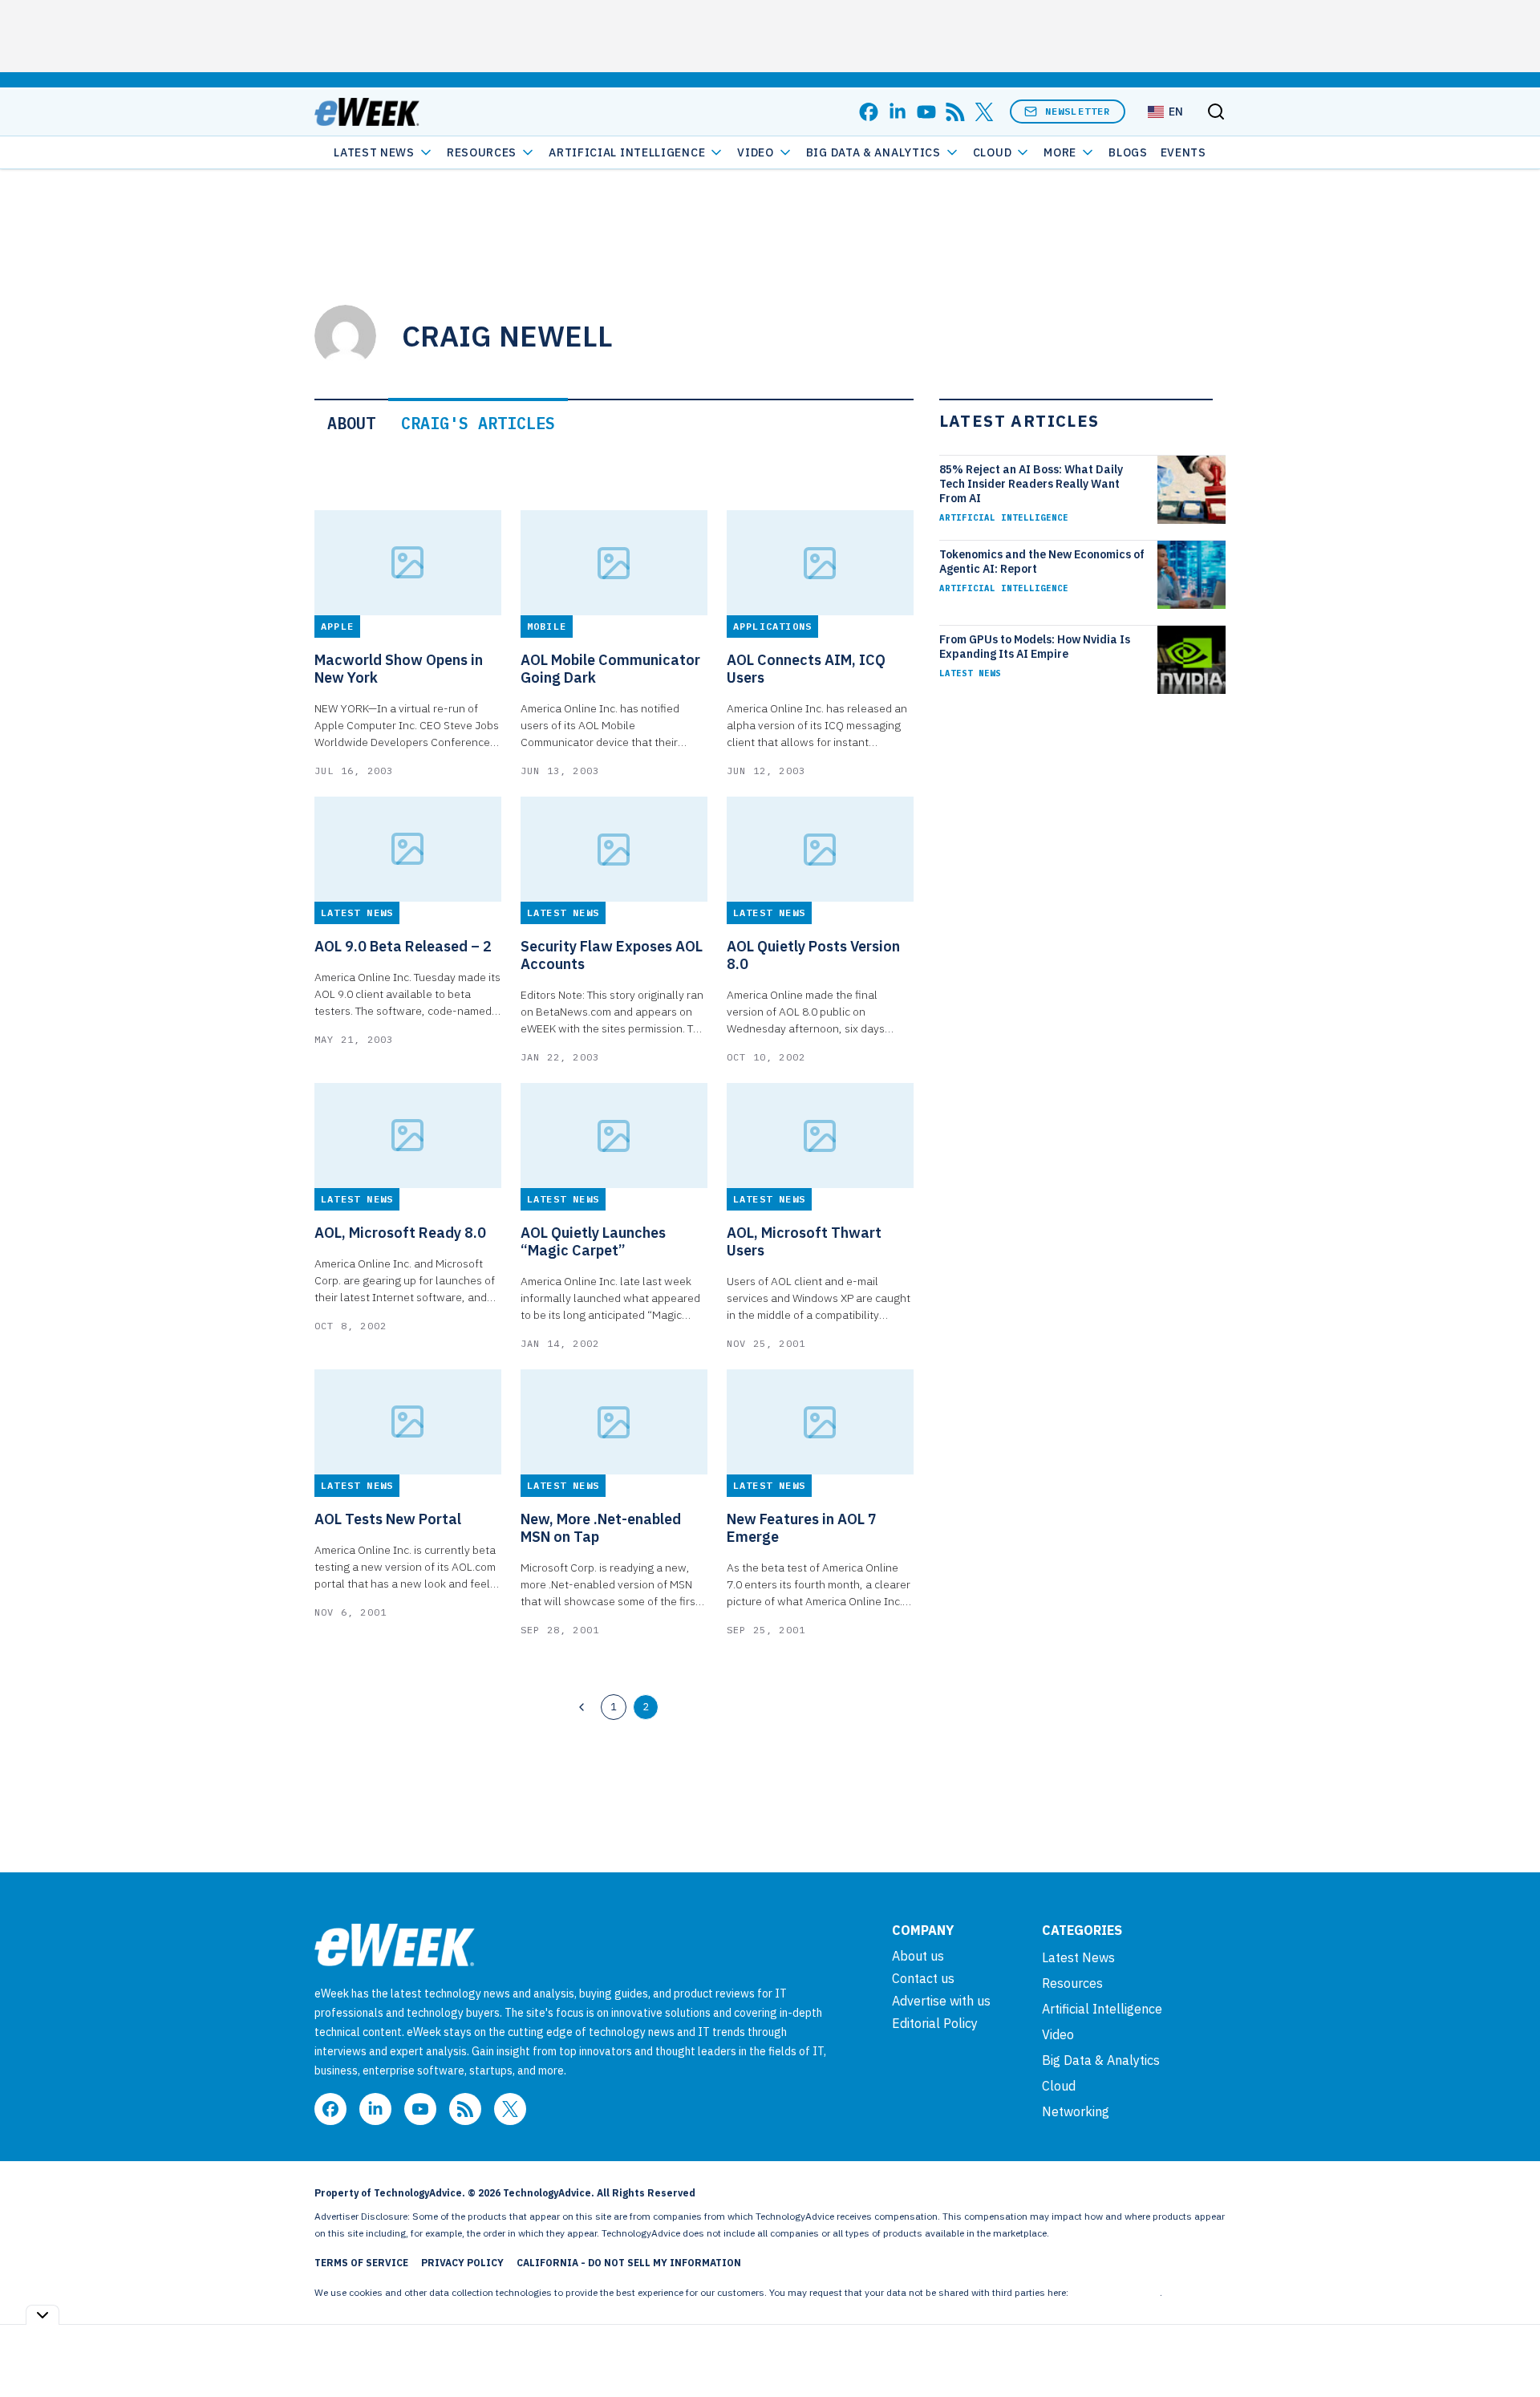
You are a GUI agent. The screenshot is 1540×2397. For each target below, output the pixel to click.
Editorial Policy (935, 2023)
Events (1183, 152)
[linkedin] (898, 112)
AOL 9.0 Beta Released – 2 (403, 947)
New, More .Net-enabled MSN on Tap (601, 1528)
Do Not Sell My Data (1115, 2292)
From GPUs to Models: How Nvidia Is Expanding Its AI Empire (1035, 647)
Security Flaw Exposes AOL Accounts (612, 955)
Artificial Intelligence (627, 152)
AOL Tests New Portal (388, 1519)
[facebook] (869, 112)
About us (918, 1956)
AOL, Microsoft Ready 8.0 (400, 1233)
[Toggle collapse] (43, 2315)
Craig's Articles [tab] (478, 423)
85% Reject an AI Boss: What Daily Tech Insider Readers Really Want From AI (1031, 484)
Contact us (923, 1978)
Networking (1076, 2111)
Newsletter (1078, 111)
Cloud (993, 152)
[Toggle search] (1216, 112)
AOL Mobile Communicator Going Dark (610, 669)
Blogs (1128, 152)
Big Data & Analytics (873, 152)
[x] (984, 112)
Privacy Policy (462, 2263)
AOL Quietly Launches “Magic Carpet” (593, 1242)
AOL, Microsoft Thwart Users (804, 1242)
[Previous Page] (582, 1707)
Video (756, 152)
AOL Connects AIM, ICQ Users (806, 669)
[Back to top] (1508, 2348)
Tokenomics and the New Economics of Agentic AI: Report (1042, 562)
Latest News (374, 152)
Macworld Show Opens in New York (399, 669)
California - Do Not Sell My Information (629, 2263)
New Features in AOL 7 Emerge (802, 1528)
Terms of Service (361, 2263)
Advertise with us (941, 2001)
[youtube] (926, 112)
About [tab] (351, 423)
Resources (1072, 1983)
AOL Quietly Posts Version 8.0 (813, 955)
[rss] (955, 112)
